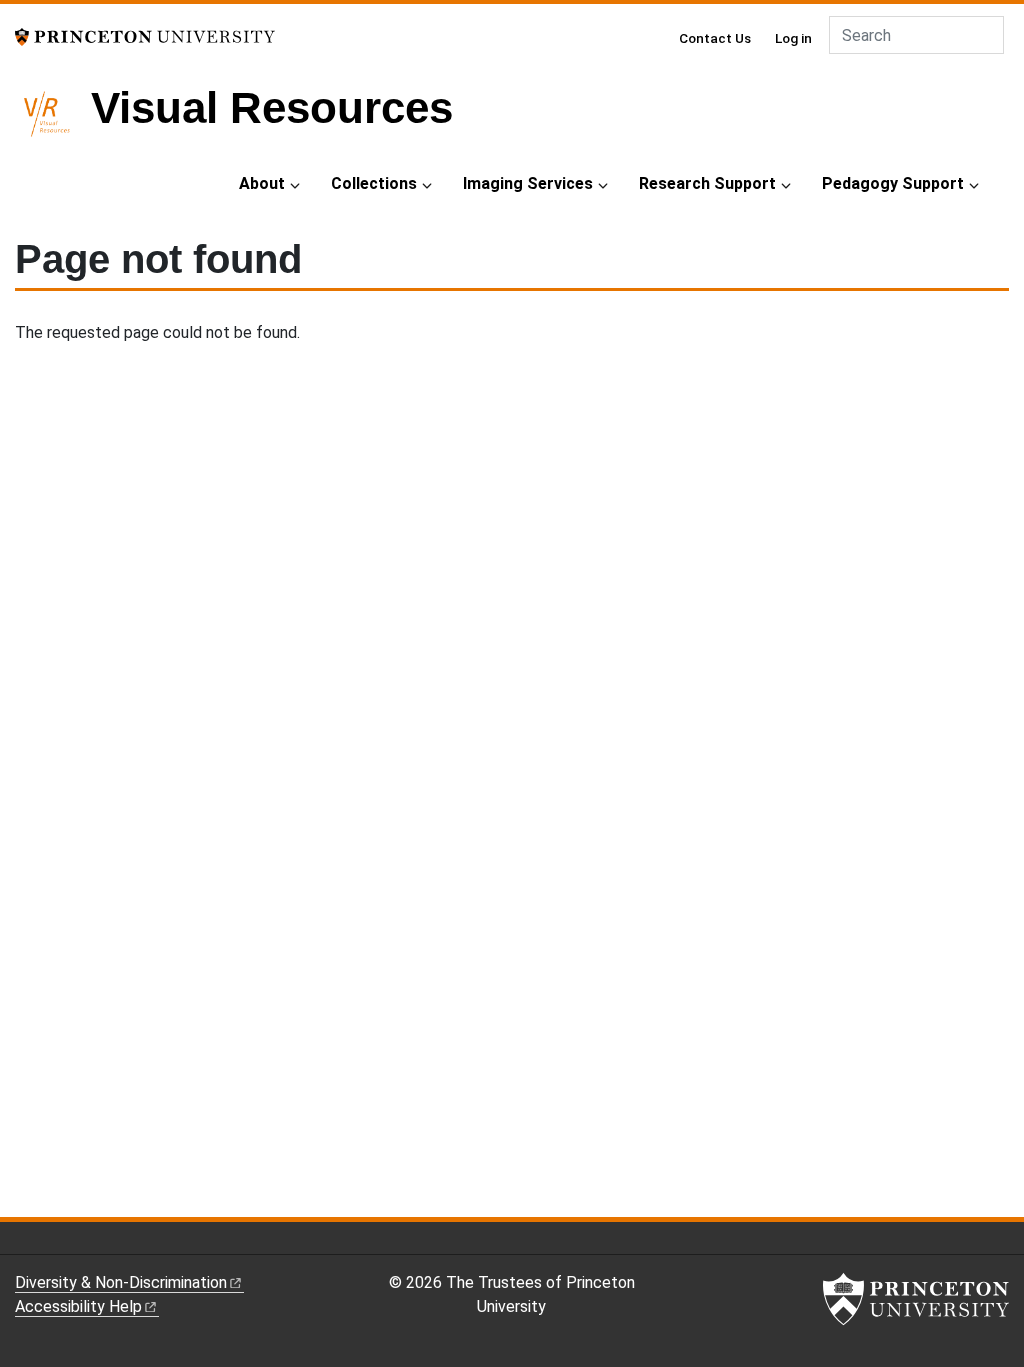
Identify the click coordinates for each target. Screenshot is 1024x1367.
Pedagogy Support (893, 183)
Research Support (707, 183)
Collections (374, 183)
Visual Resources (272, 107)
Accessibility (78, 1306)
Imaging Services (528, 183)
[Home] (53, 122)
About (262, 183)
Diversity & (121, 1282)
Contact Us (715, 38)
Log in (793, 38)
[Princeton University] (145, 35)
